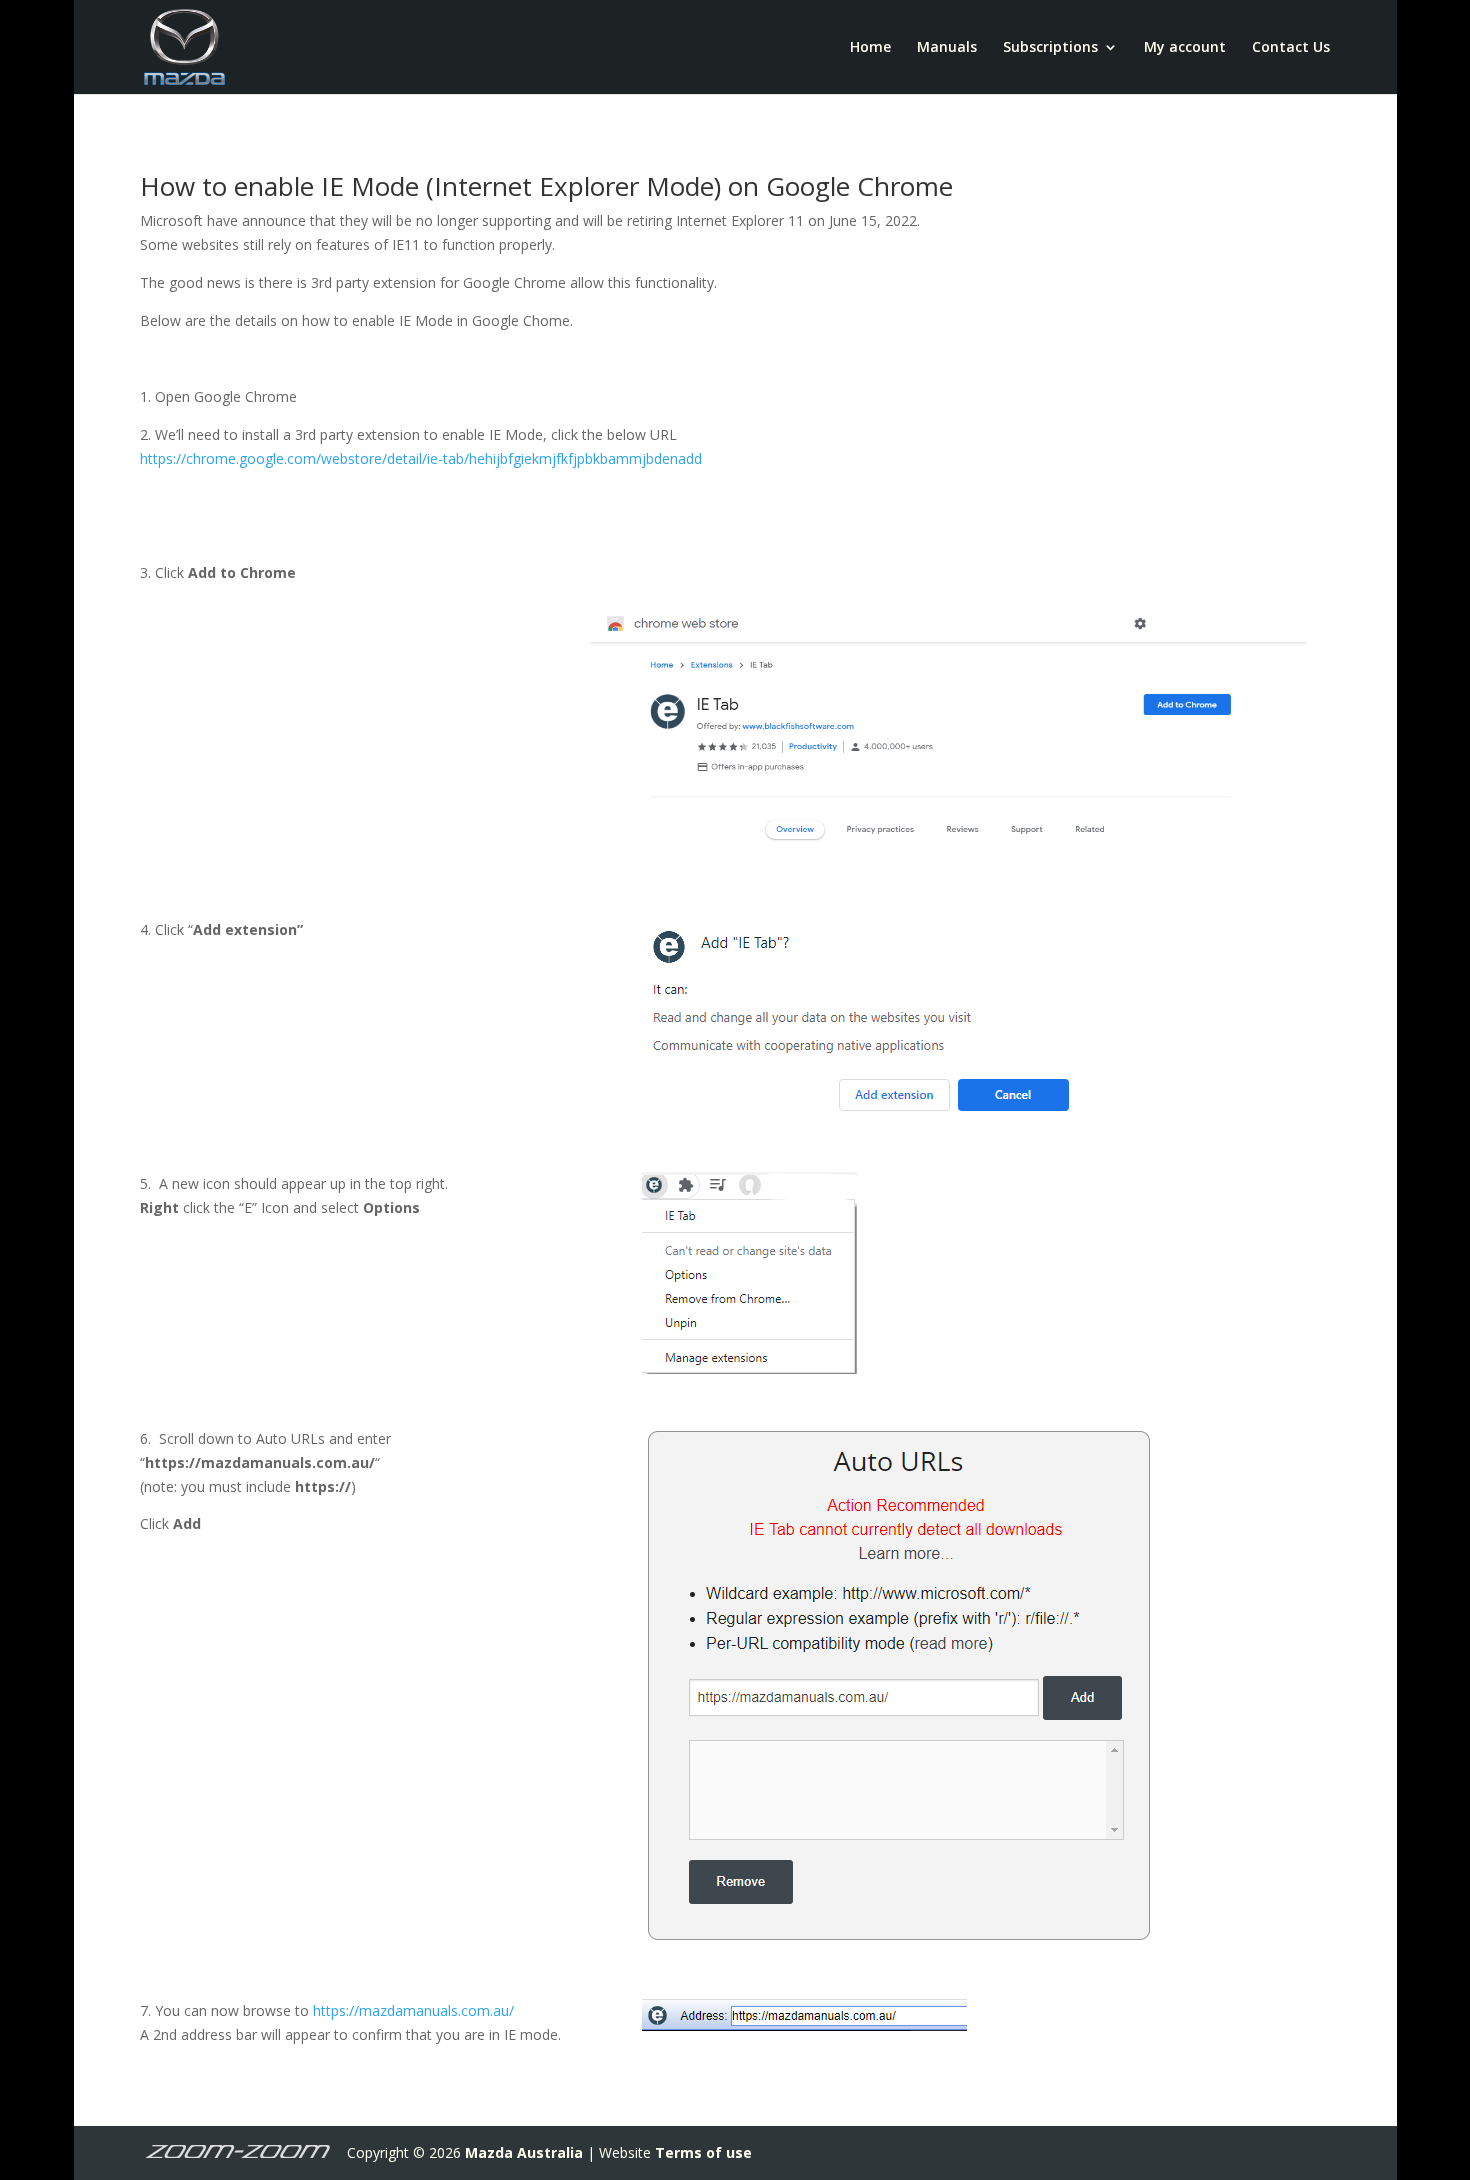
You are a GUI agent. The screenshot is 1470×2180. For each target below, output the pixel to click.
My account (1185, 48)
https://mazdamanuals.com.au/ (413, 2010)
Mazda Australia (524, 2152)
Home (870, 48)
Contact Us (1291, 48)
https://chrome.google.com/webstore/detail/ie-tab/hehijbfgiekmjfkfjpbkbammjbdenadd (421, 458)
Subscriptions (1050, 48)
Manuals (947, 48)
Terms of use (703, 2152)
